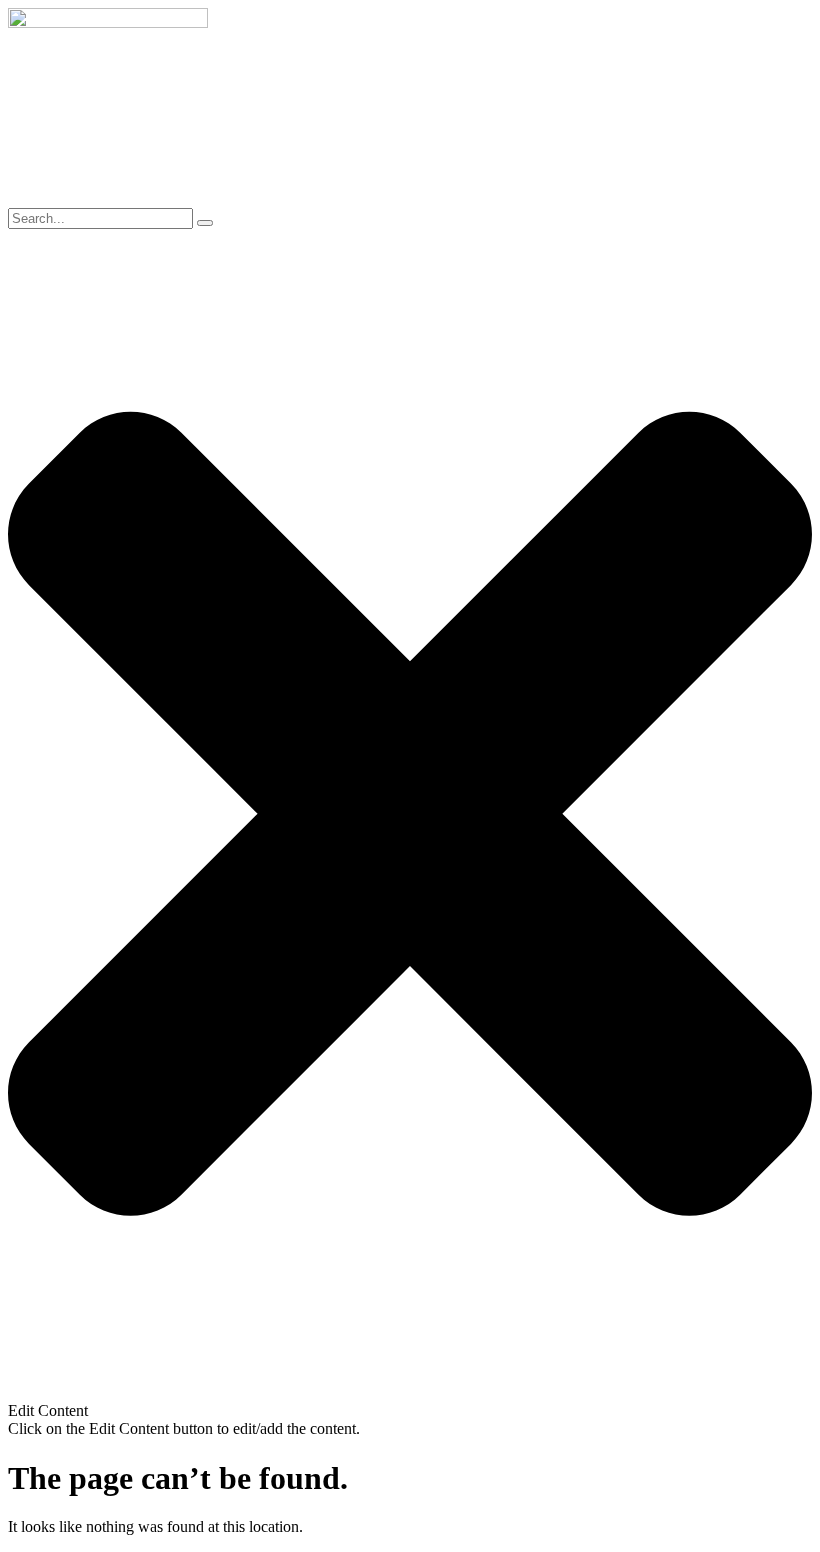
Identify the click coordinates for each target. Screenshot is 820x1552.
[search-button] (205, 223)
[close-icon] (410, 1392)
